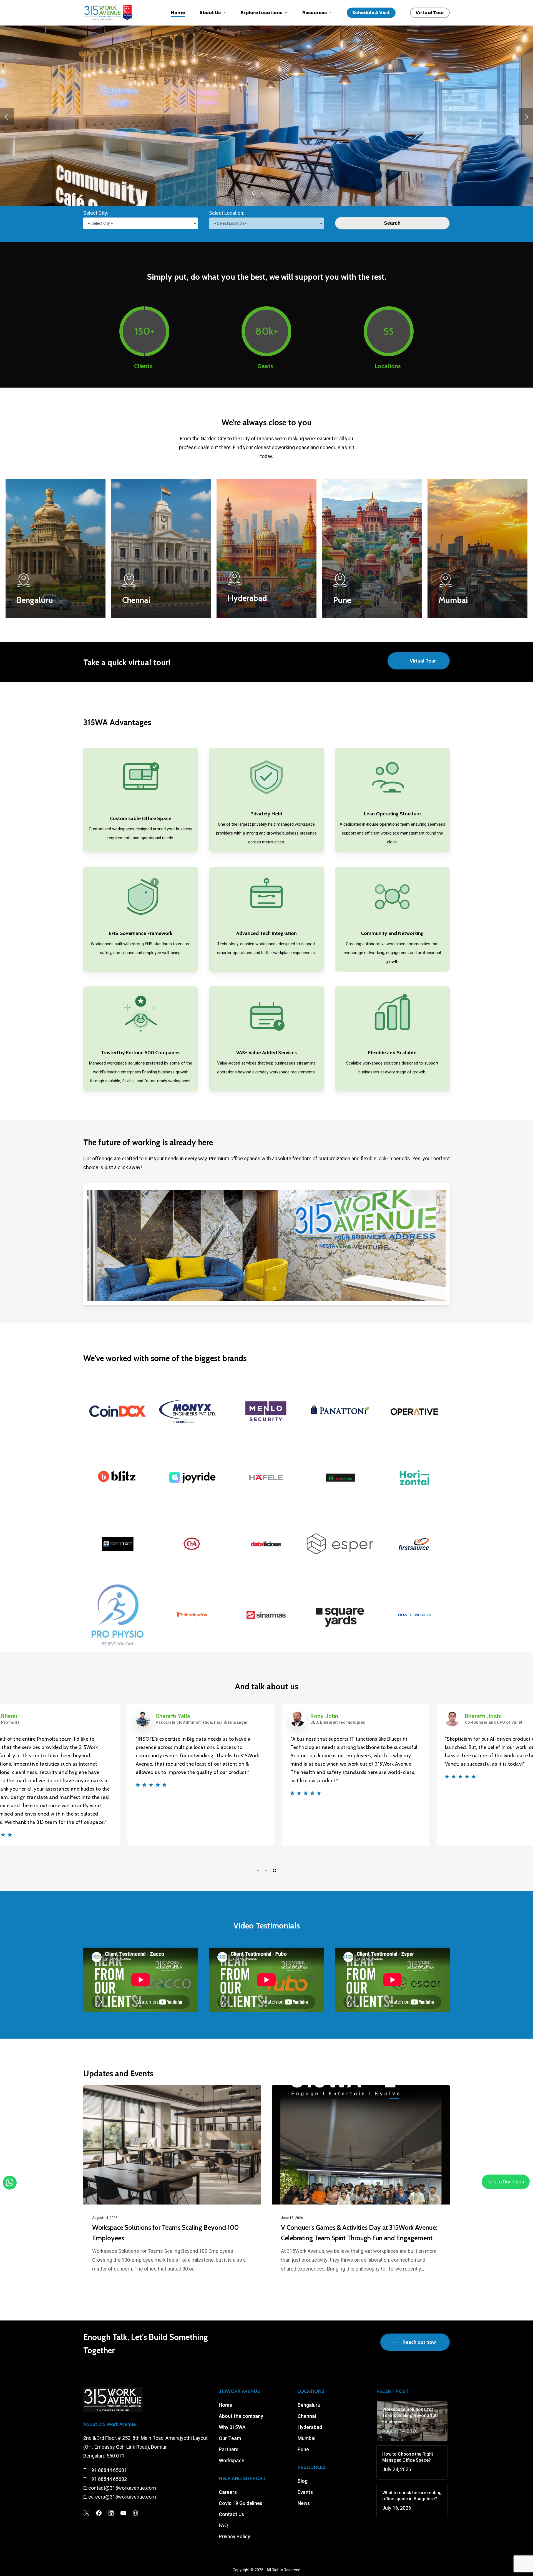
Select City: (96, 213)
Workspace (232, 2460)
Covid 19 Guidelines (241, 2503)
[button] (419, 661)
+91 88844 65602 (108, 2479)
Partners (229, 2449)
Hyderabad (310, 2427)
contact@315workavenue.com (122, 2488)
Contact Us (231, 2514)
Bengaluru (309, 2405)
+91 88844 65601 (108, 2470)
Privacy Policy (234, 2536)
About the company (241, 2416)
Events (305, 2492)
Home (225, 2405)
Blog (303, 2481)
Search (392, 223)
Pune (303, 2449)
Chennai (307, 2416)
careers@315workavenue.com (122, 2497)
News (304, 2503)
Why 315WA (232, 2427)
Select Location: (227, 213)
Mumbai (306, 2438)
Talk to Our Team (506, 2182)
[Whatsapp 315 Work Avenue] (10, 2183)
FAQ (223, 2525)
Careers (228, 2492)
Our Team (230, 2438)
